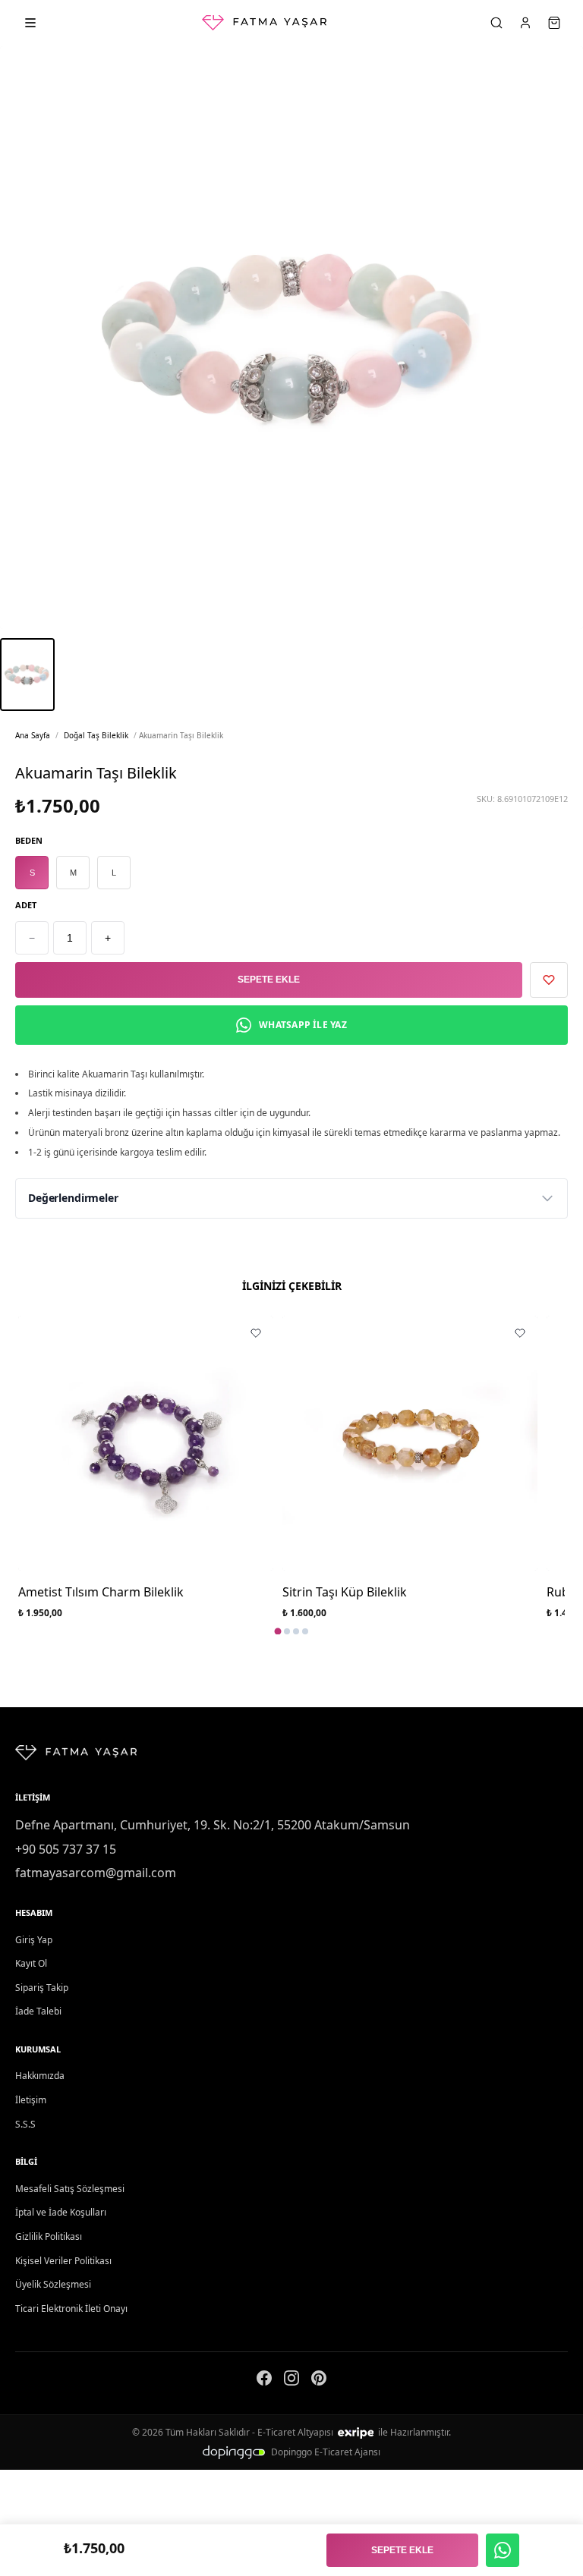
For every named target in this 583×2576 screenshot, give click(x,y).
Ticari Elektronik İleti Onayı (71, 2309)
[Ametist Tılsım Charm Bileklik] (146, 1443)
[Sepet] (554, 23)
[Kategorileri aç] (30, 23)
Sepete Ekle (269, 980)
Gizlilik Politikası (49, 2236)
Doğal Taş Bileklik (96, 735)
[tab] (278, 1631)
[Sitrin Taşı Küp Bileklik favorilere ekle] (520, 1333)
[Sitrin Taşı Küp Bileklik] (410, 1443)
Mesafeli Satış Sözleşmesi (70, 2189)
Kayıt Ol (31, 1963)
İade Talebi (38, 2011)
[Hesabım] (525, 23)
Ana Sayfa (33, 735)
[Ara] (496, 23)
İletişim (31, 2100)
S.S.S (25, 2124)
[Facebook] (264, 2381)
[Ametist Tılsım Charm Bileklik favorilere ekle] (256, 1333)
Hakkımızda (40, 2076)
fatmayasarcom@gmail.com (96, 1873)
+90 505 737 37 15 (66, 1849)
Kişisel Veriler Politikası (63, 2261)
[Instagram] (291, 2381)
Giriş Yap (34, 1940)
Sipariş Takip (42, 1988)
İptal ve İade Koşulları (61, 2212)
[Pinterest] (319, 2381)
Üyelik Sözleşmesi (53, 2284)
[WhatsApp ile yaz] (503, 2550)
